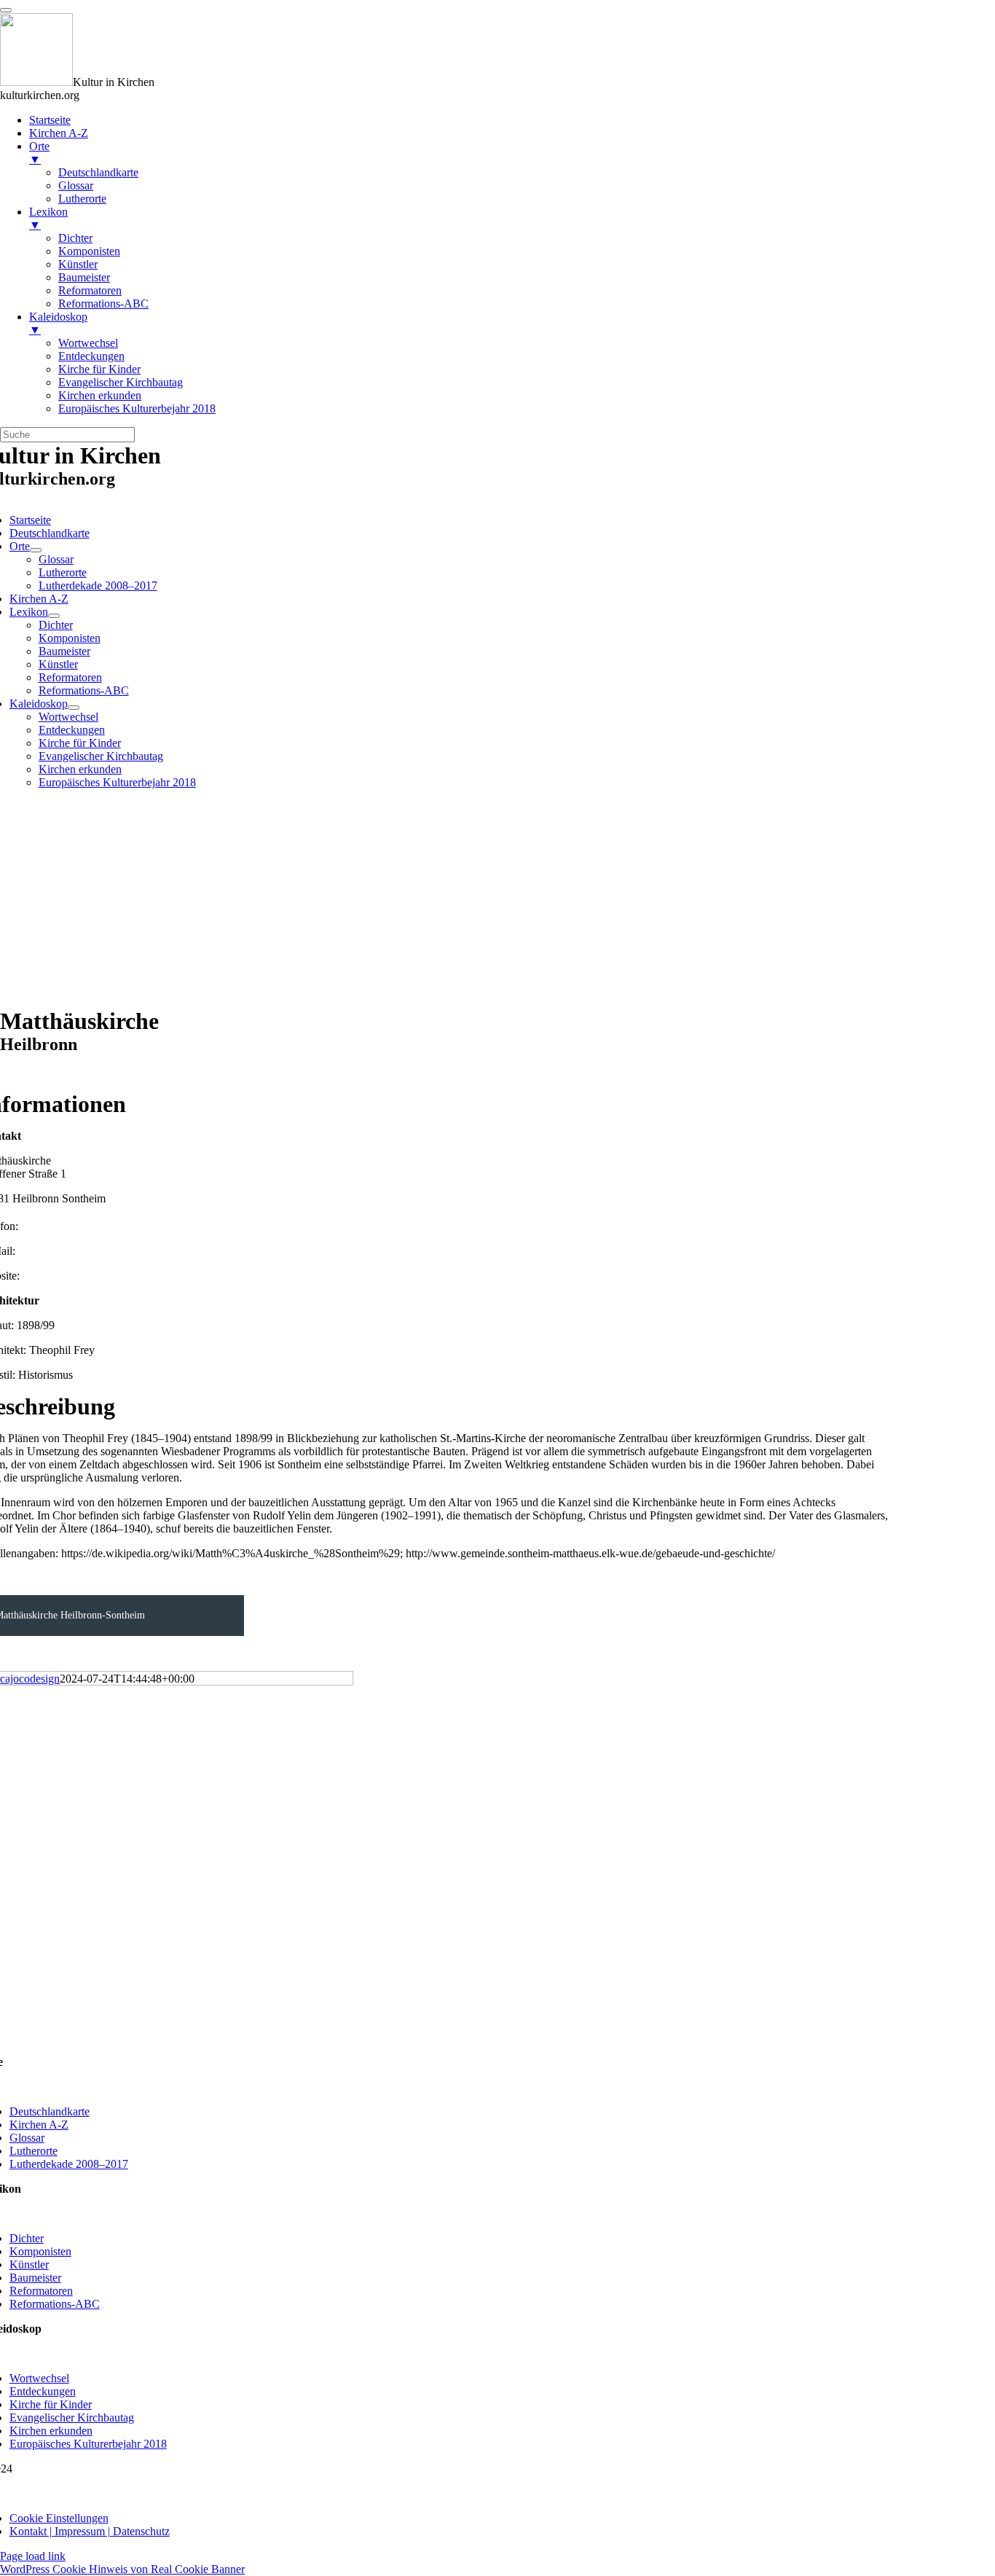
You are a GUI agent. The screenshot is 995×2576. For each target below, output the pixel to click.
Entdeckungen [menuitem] (91, 356)
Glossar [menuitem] (76, 185)
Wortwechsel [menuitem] (88, 343)
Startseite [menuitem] (50, 120)
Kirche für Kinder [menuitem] (99, 369)
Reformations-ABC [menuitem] (103, 304)
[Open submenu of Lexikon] (54, 616)
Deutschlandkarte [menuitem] (98, 172)
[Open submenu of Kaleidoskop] (74, 708)
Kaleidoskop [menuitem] (58, 323)
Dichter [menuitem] (75, 238)
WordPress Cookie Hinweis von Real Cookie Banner (122, 2569)
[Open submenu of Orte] (36, 550)
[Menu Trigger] (6, 10)
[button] (59, 2518)
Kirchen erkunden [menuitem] (100, 395)
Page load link (33, 2556)
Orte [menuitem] (39, 153)
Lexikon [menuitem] (48, 218)
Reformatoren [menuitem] (90, 290)
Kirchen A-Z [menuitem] (59, 133)
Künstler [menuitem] (78, 264)
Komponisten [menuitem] (89, 251)
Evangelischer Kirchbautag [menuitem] (121, 382)
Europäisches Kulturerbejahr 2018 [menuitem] (137, 408)
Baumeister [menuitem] (84, 277)
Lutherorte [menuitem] (82, 199)
